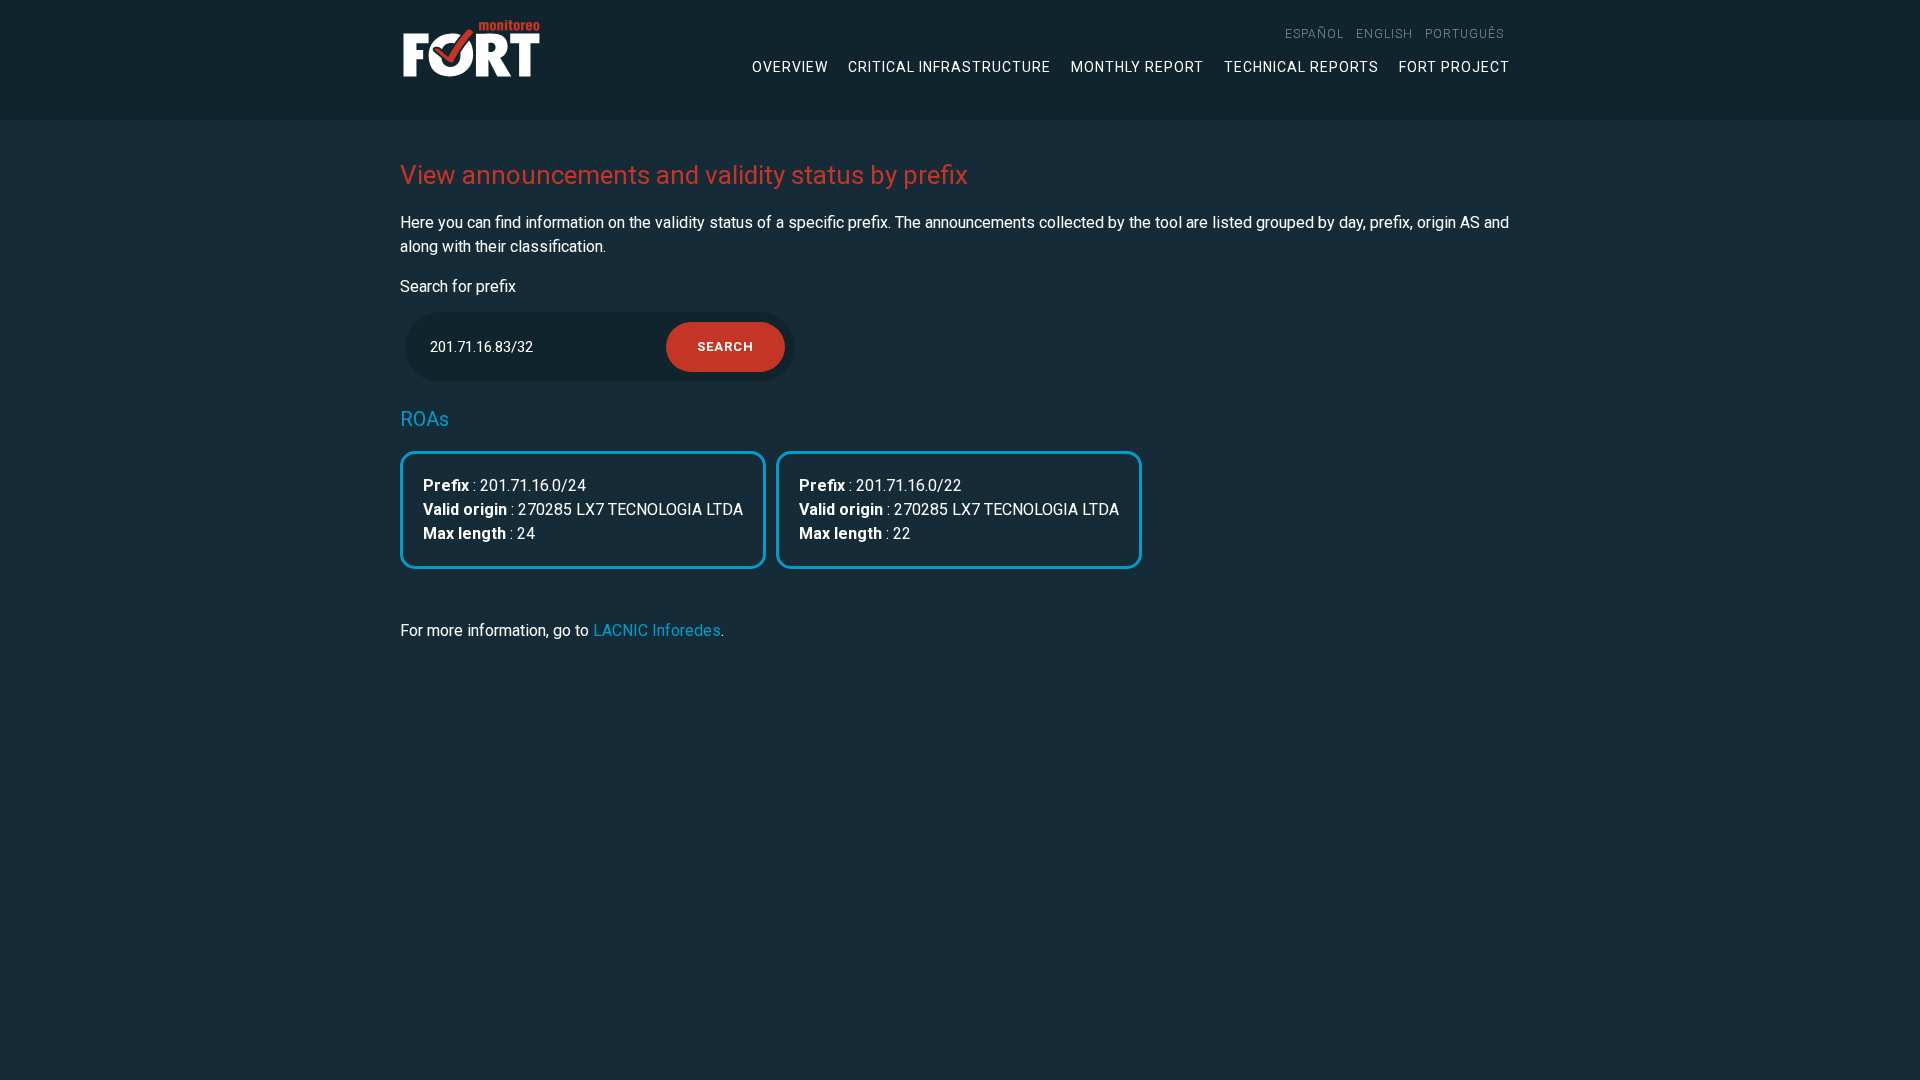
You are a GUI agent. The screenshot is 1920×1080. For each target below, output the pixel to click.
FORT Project (1454, 67)
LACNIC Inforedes (657, 630)
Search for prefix (458, 286)
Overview (790, 67)
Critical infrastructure (949, 67)
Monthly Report (1137, 67)
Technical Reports (1301, 67)
